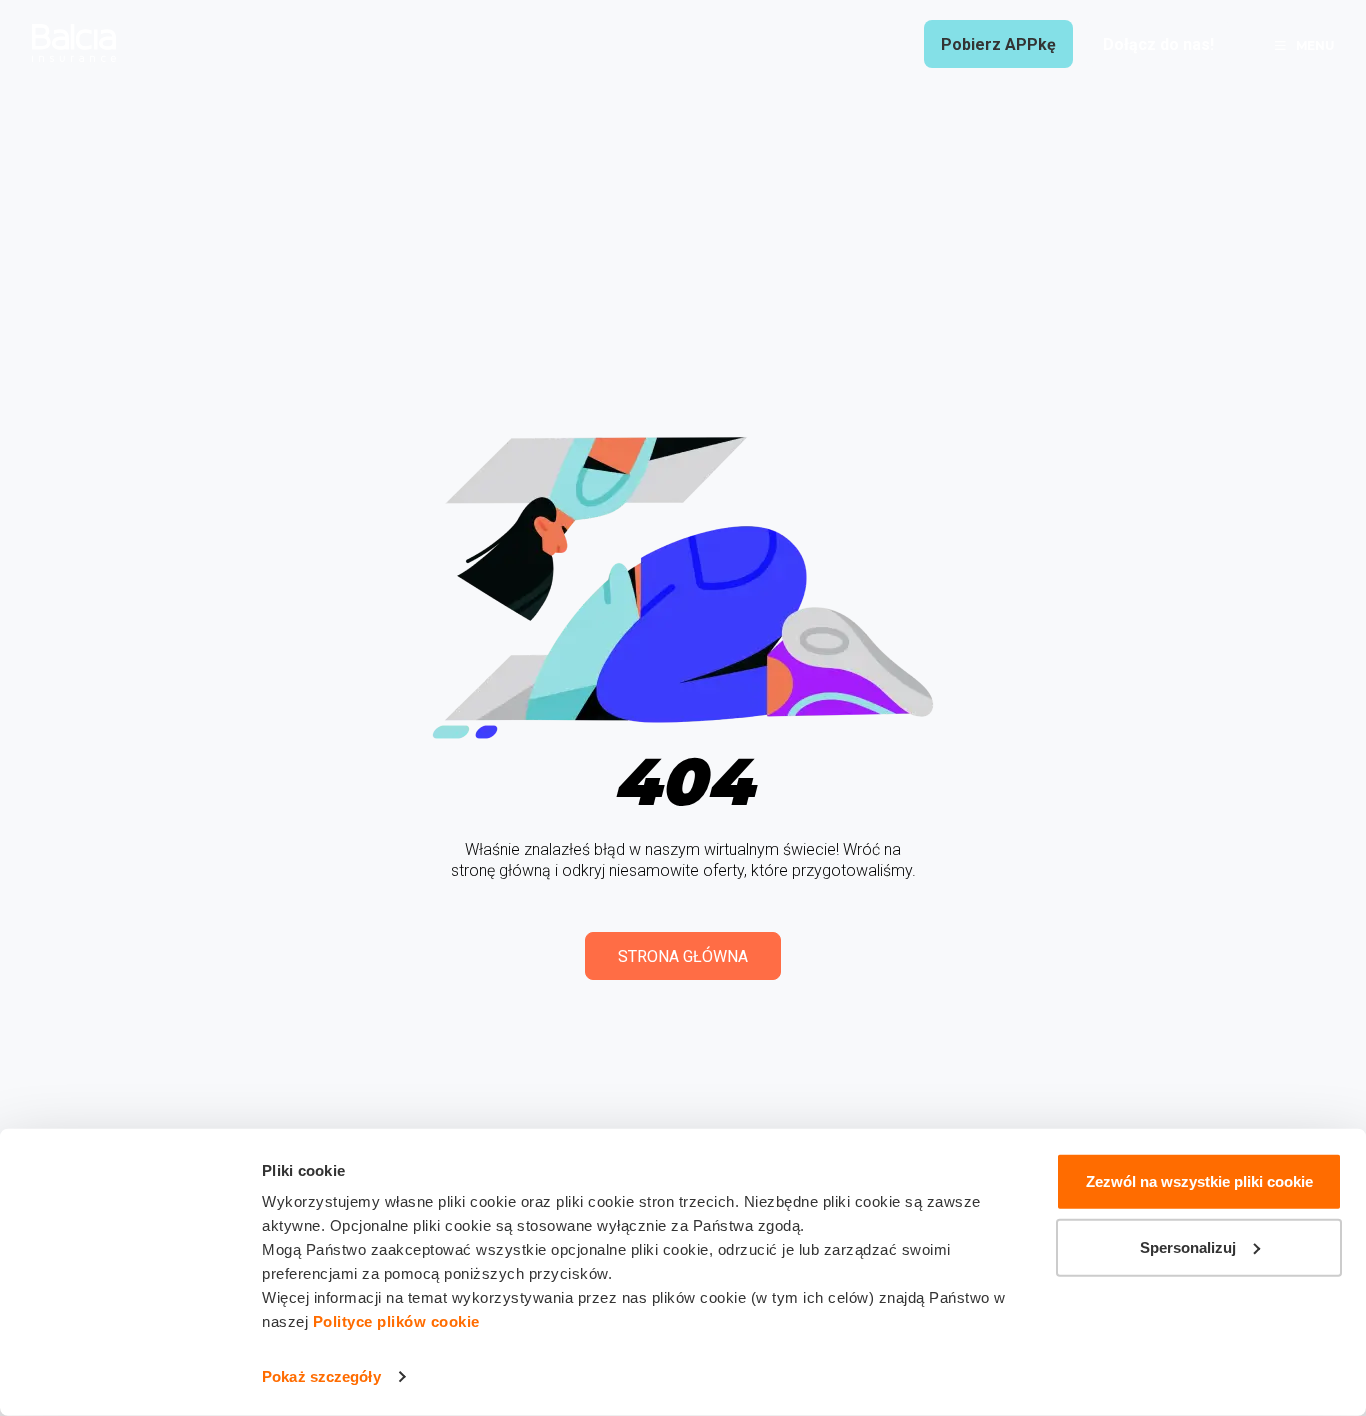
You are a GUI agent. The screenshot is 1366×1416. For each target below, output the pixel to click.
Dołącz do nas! (1158, 44)
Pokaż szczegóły (321, 1376)
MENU (1315, 45)
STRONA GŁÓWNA (683, 956)
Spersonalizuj (1188, 1246)
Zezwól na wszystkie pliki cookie (1199, 1181)
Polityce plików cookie (396, 1321)
